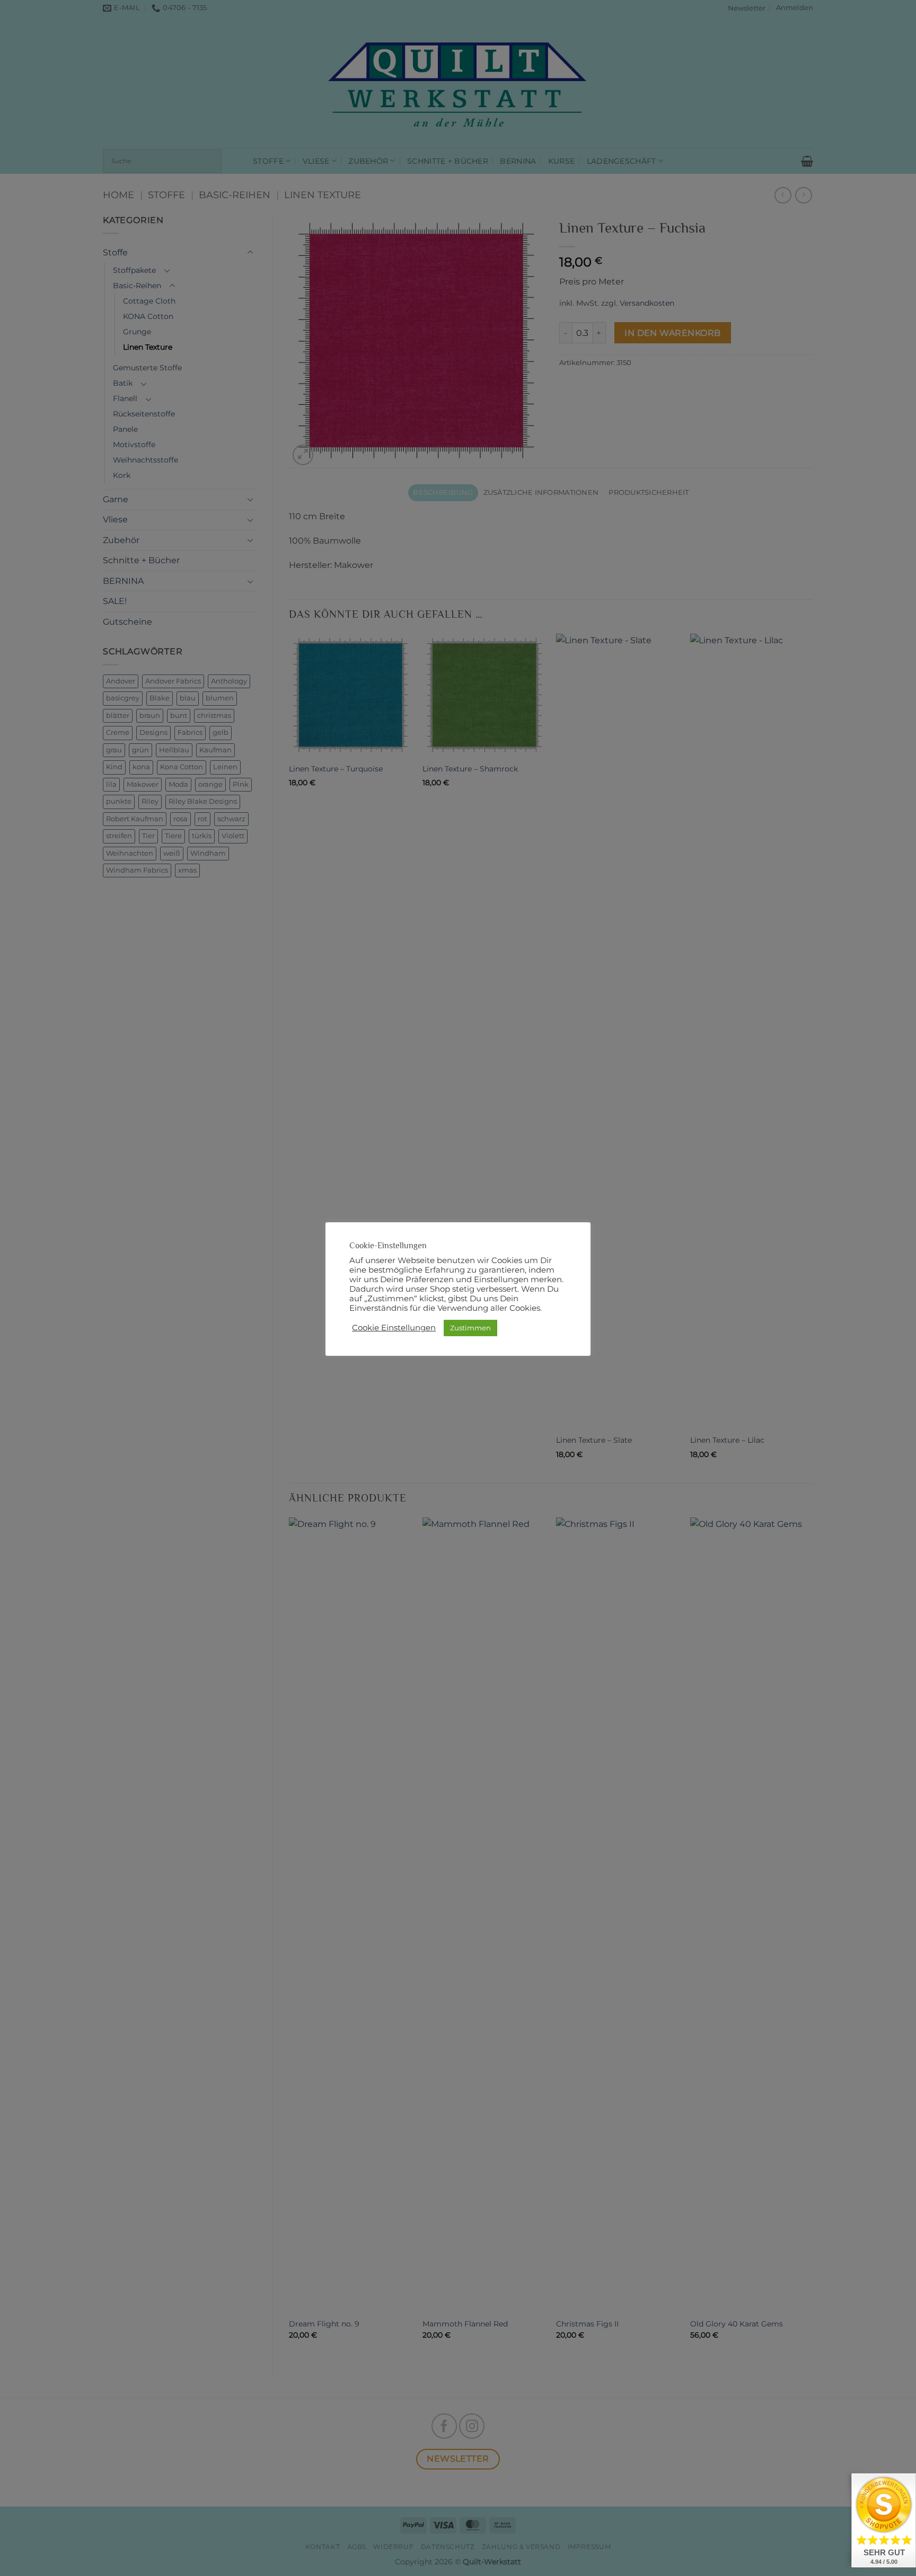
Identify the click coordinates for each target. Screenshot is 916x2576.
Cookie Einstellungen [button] (394, 1328)
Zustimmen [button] (470, 1328)
